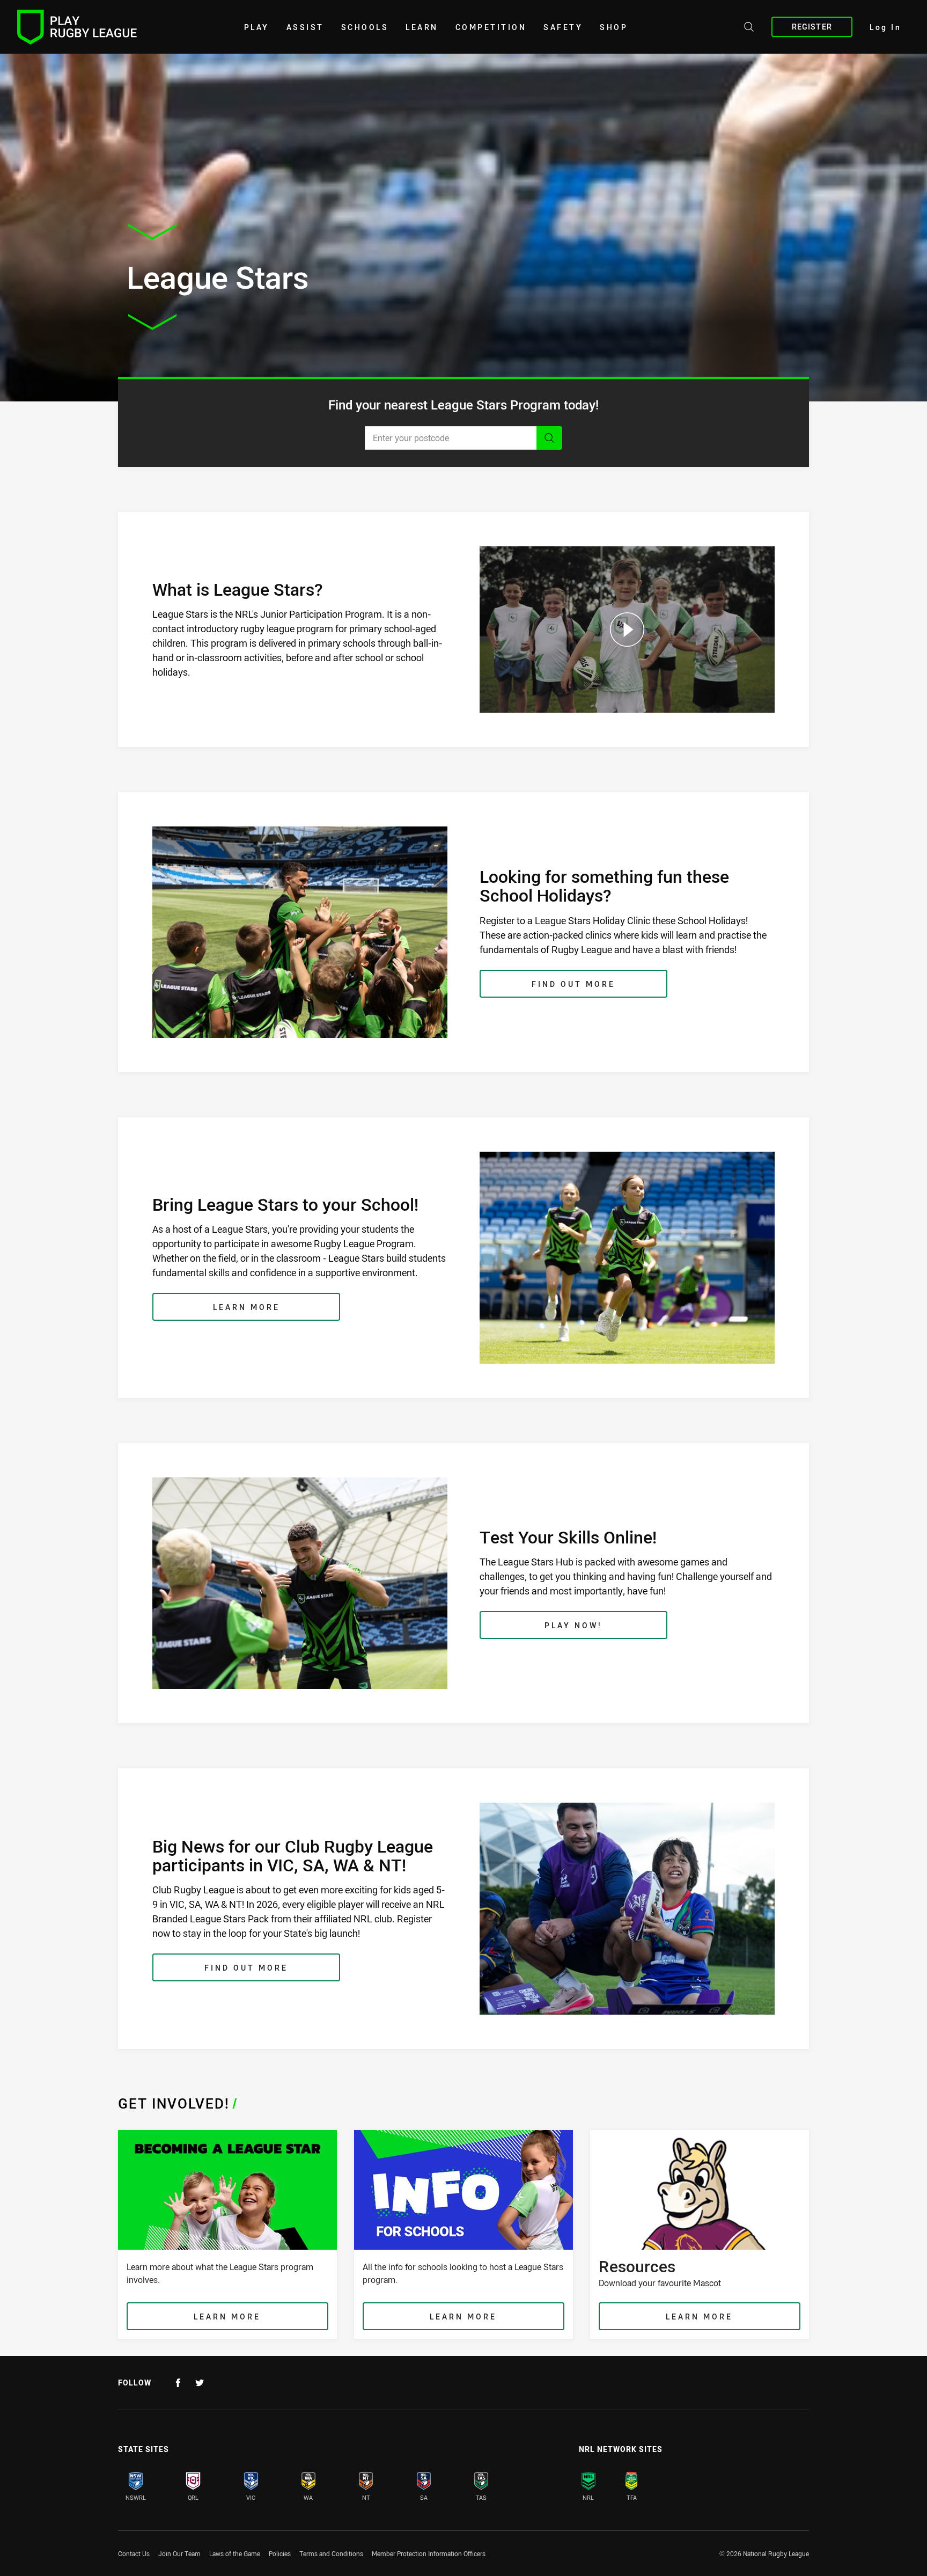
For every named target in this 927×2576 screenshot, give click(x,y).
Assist (305, 27)
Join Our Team (179, 2553)
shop (614, 27)
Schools (365, 27)
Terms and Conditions (331, 2553)
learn (422, 27)
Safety (563, 27)
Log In (885, 27)
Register (812, 27)
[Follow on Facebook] (178, 2383)
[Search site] (749, 28)
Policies (280, 2553)
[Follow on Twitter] (200, 2383)
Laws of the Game (235, 2553)
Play (257, 27)
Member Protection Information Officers (429, 2553)
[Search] (549, 438)
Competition (491, 27)
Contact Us (134, 2553)
